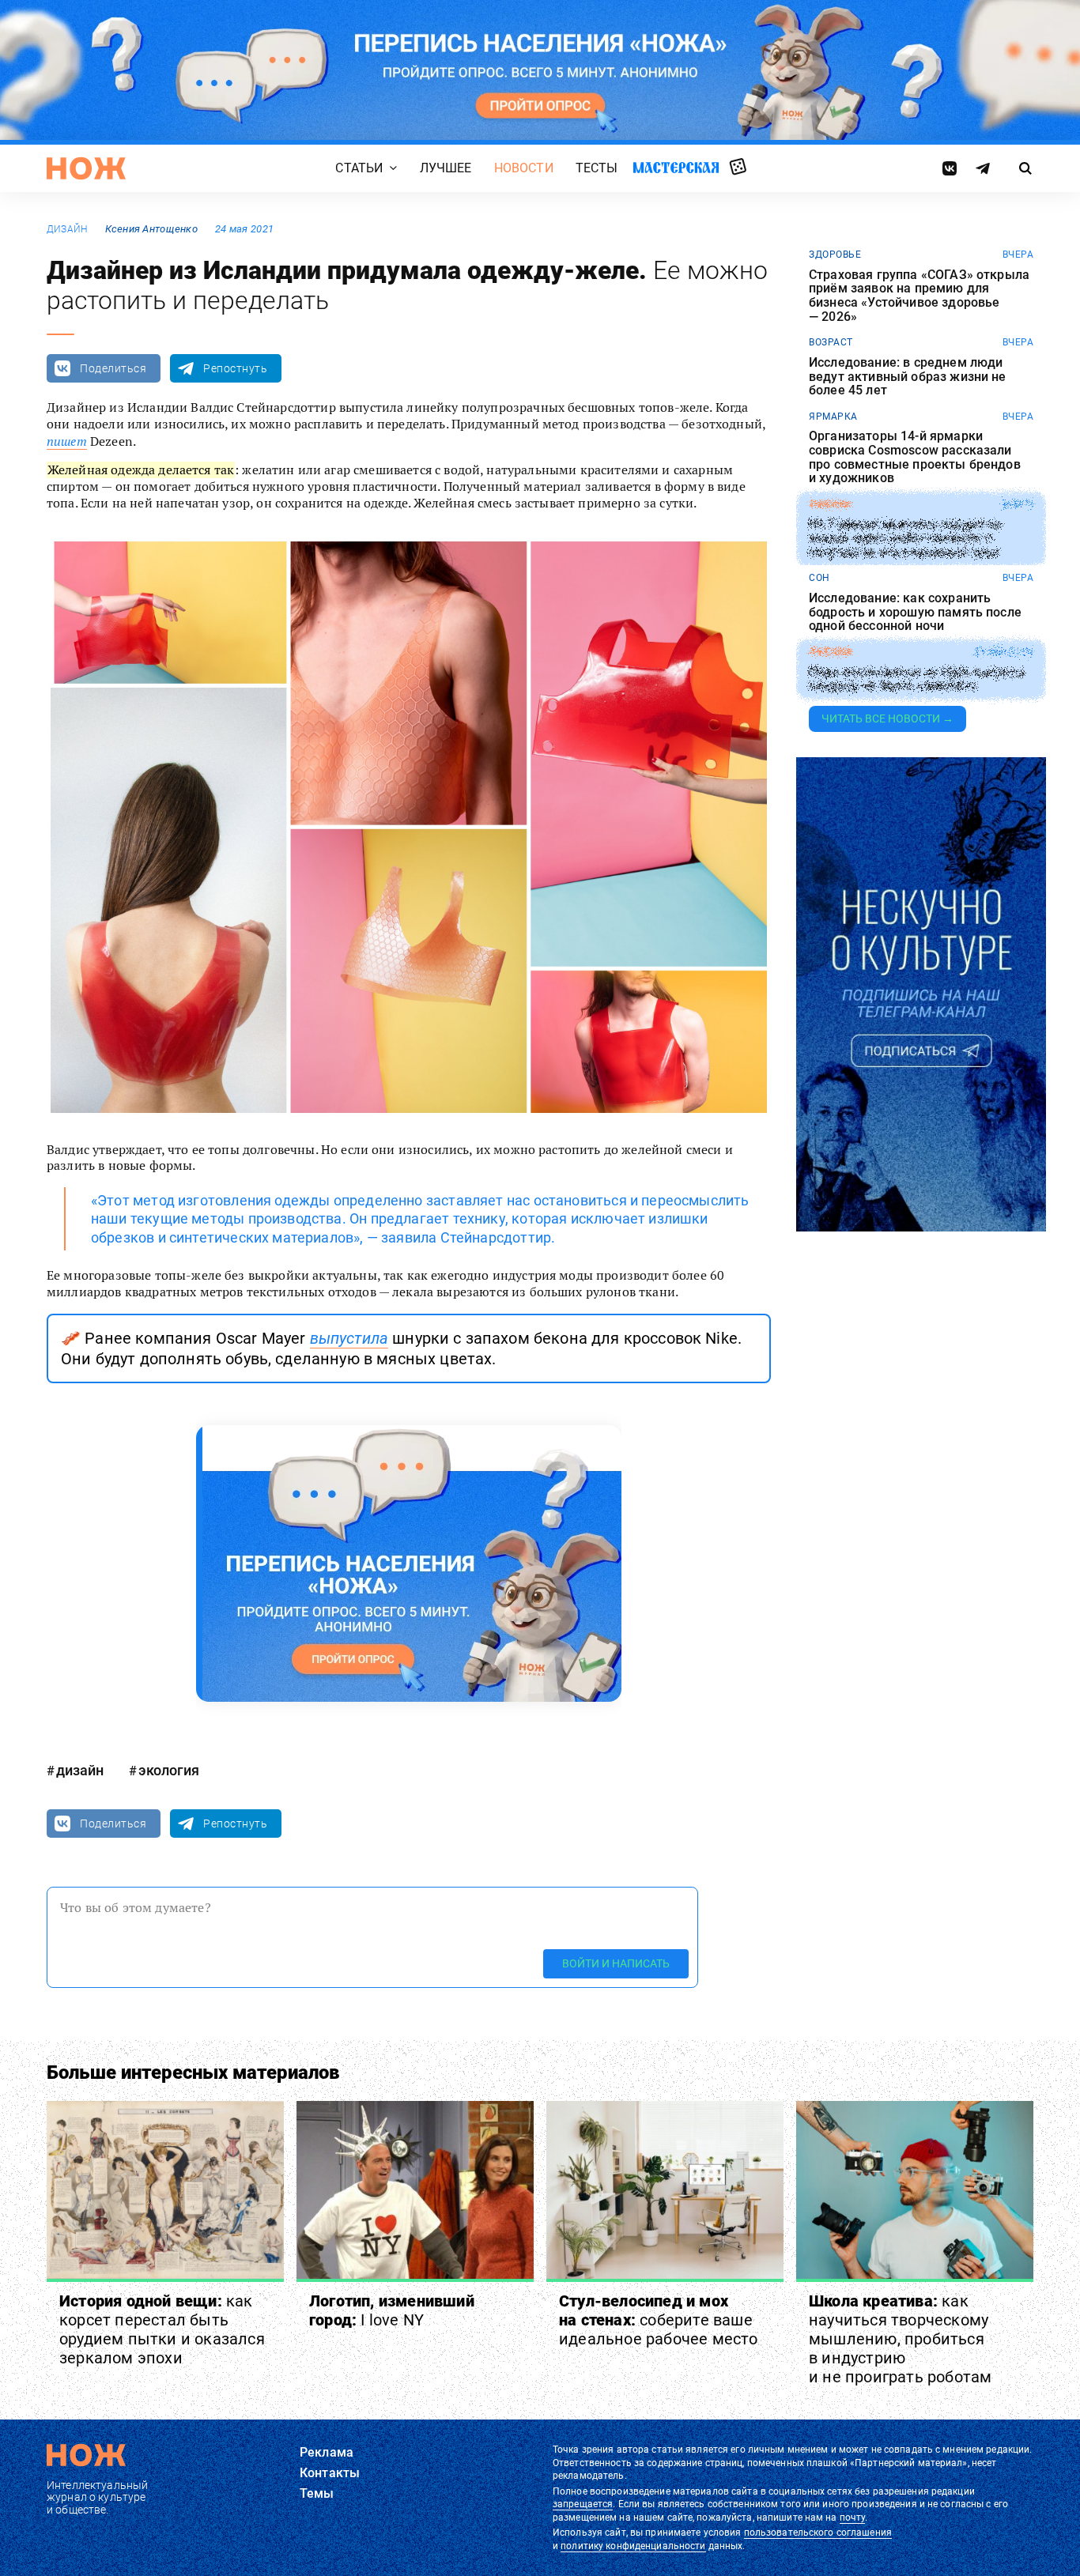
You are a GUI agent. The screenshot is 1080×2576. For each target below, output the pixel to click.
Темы (317, 2493)
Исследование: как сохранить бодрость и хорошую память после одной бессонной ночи (915, 612)
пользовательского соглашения (818, 2533)
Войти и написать (616, 1963)
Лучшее (446, 168)
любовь (830, 652)
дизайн (67, 229)
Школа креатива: (900, 2339)
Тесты (597, 168)
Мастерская (676, 167)
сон (819, 578)
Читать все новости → (887, 718)
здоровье (835, 255)
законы (830, 504)
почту (853, 2518)
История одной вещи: (162, 2329)
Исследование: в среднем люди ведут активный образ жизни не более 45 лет (908, 377)
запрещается (583, 2504)
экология (169, 1770)
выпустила (349, 1338)
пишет (67, 441)
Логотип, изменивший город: (392, 2310)
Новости (524, 168)
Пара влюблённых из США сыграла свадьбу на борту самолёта (917, 679)
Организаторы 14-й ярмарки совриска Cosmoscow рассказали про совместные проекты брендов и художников (915, 457)
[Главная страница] (86, 168)
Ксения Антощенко (151, 229)
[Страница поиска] (1026, 168)
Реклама (327, 2452)
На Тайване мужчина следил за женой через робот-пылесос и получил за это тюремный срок (905, 539)
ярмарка (833, 417)
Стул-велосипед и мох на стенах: (659, 2320)
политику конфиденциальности (633, 2546)
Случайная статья (738, 168)
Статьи (359, 168)
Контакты (330, 2473)
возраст (831, 342)
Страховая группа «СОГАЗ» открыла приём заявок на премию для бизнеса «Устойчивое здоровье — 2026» (919, 296)
